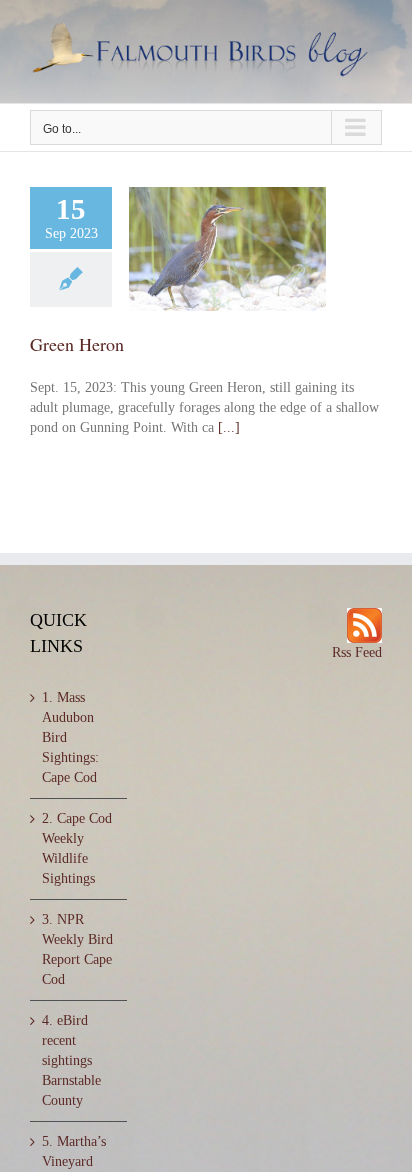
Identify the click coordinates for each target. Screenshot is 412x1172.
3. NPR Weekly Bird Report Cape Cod (77, 949)
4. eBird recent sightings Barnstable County (71, 1060)
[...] (229, 427)
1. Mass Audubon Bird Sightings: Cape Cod (70, 737)
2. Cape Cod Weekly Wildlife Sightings (77, 848)
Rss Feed (357, 652)
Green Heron (77, 344)
